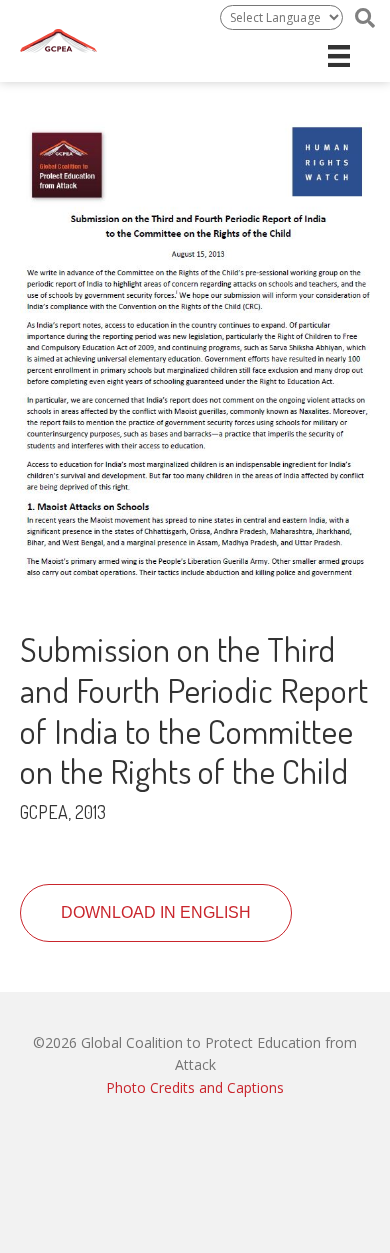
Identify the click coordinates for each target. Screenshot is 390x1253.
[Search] (365, 18)
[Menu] (339, 56)
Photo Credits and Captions (195, 1087)
